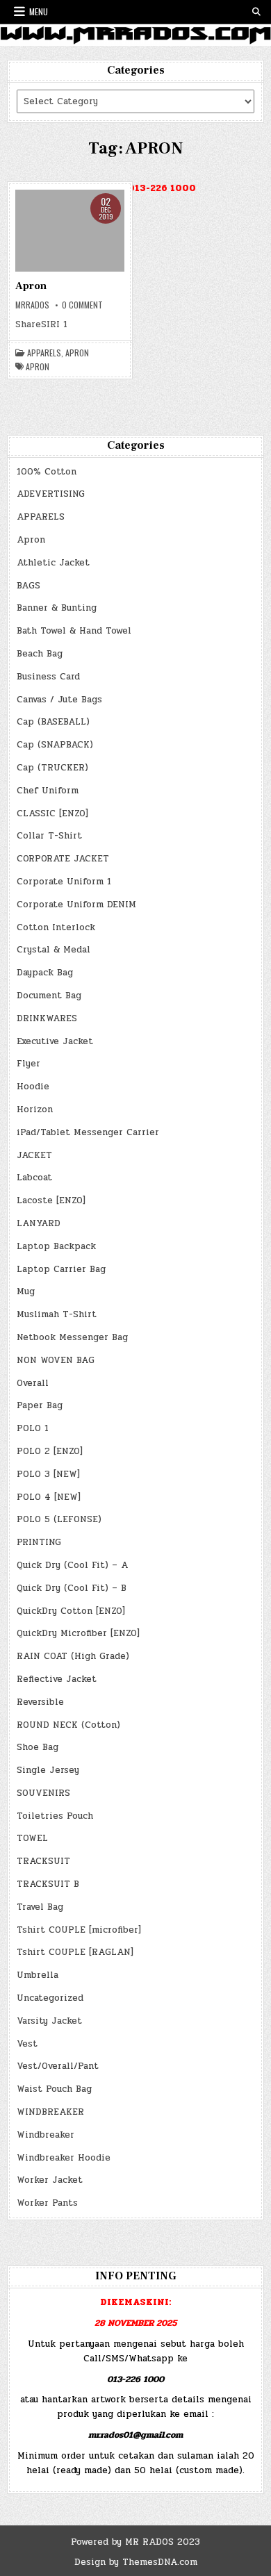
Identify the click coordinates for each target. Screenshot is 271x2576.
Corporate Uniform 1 (64, 882)
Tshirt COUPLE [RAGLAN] (75, 1952)
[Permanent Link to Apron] (70, 231)
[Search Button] (256, 12)
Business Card (48, 677)
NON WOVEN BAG (56, 1360)
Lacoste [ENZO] (51, 1200)
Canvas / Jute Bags (59, 700)
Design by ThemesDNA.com (136, 2562)
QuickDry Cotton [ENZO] (71, 1611)
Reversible (40, 1702)
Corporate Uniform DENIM (76, 905)
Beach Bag (40, 654)
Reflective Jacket (57, 1679)
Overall (33, 1383)
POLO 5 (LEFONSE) (59, 1519)
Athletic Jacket (53, 563)
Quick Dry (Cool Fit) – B (72, 1588)
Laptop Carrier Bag (61, 1269)
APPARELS (44, 353)
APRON (38, 367)
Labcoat (34, 1178)
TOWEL (32, 1838)
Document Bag (49, 996)
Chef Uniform (48, 791)
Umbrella (38, 1975)
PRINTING (39, 1542)
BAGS (28, 586)
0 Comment (82, 305)
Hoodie (33, 1087)
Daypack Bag (45, 973)
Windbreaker (46, 2135)
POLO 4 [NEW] (49, 1497)
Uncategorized (50, 1998)
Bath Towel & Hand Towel (74, 631)
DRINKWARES (47, 1018)
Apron (31, 286)
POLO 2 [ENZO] (50, 1451)
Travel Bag (40, 1907)
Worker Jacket (50, 2180)
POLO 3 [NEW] (48, 1474)
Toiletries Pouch (55, 1816)
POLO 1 (33, 1428)
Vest (27, 2044)
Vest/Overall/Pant (58, 2066)
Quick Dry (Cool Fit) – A (72, 1565)
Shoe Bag (38, 1747)
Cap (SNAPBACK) (55, 745)
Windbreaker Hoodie (64, 2158)
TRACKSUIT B (48, 1884)
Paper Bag (40, 1405)
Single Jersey (48, 1770)
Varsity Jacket (49, 2021)
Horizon (35, 1109)
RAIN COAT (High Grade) (73, 1656)
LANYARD (39, 1223)
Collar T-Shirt (49, 836)
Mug (26, 1291)
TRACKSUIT (43, 1861)
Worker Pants (47, 2203)
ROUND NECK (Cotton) (68, 1725)
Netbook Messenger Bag (72, 1337)
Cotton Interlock (56, 927)
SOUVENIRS (43, 1793)
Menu (39, 11)
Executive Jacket (55, 1041)
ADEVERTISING (51, 494)
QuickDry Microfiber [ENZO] (78, 1633)
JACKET (34, 1155)
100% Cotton (47, 472)
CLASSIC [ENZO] (52, 814)
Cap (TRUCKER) (52, 768)
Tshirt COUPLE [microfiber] (79, 1930)
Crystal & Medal (54, 950)
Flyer (28, 1064)
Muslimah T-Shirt (57, 1314)
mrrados (32, 305)
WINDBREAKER (50, 2112)
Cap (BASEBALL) (53, 722)
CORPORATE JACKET (63, 859)
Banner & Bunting (57, 608)
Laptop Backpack (56, 1246)
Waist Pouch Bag (54, 2089)
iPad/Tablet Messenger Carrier (88, 1132)
